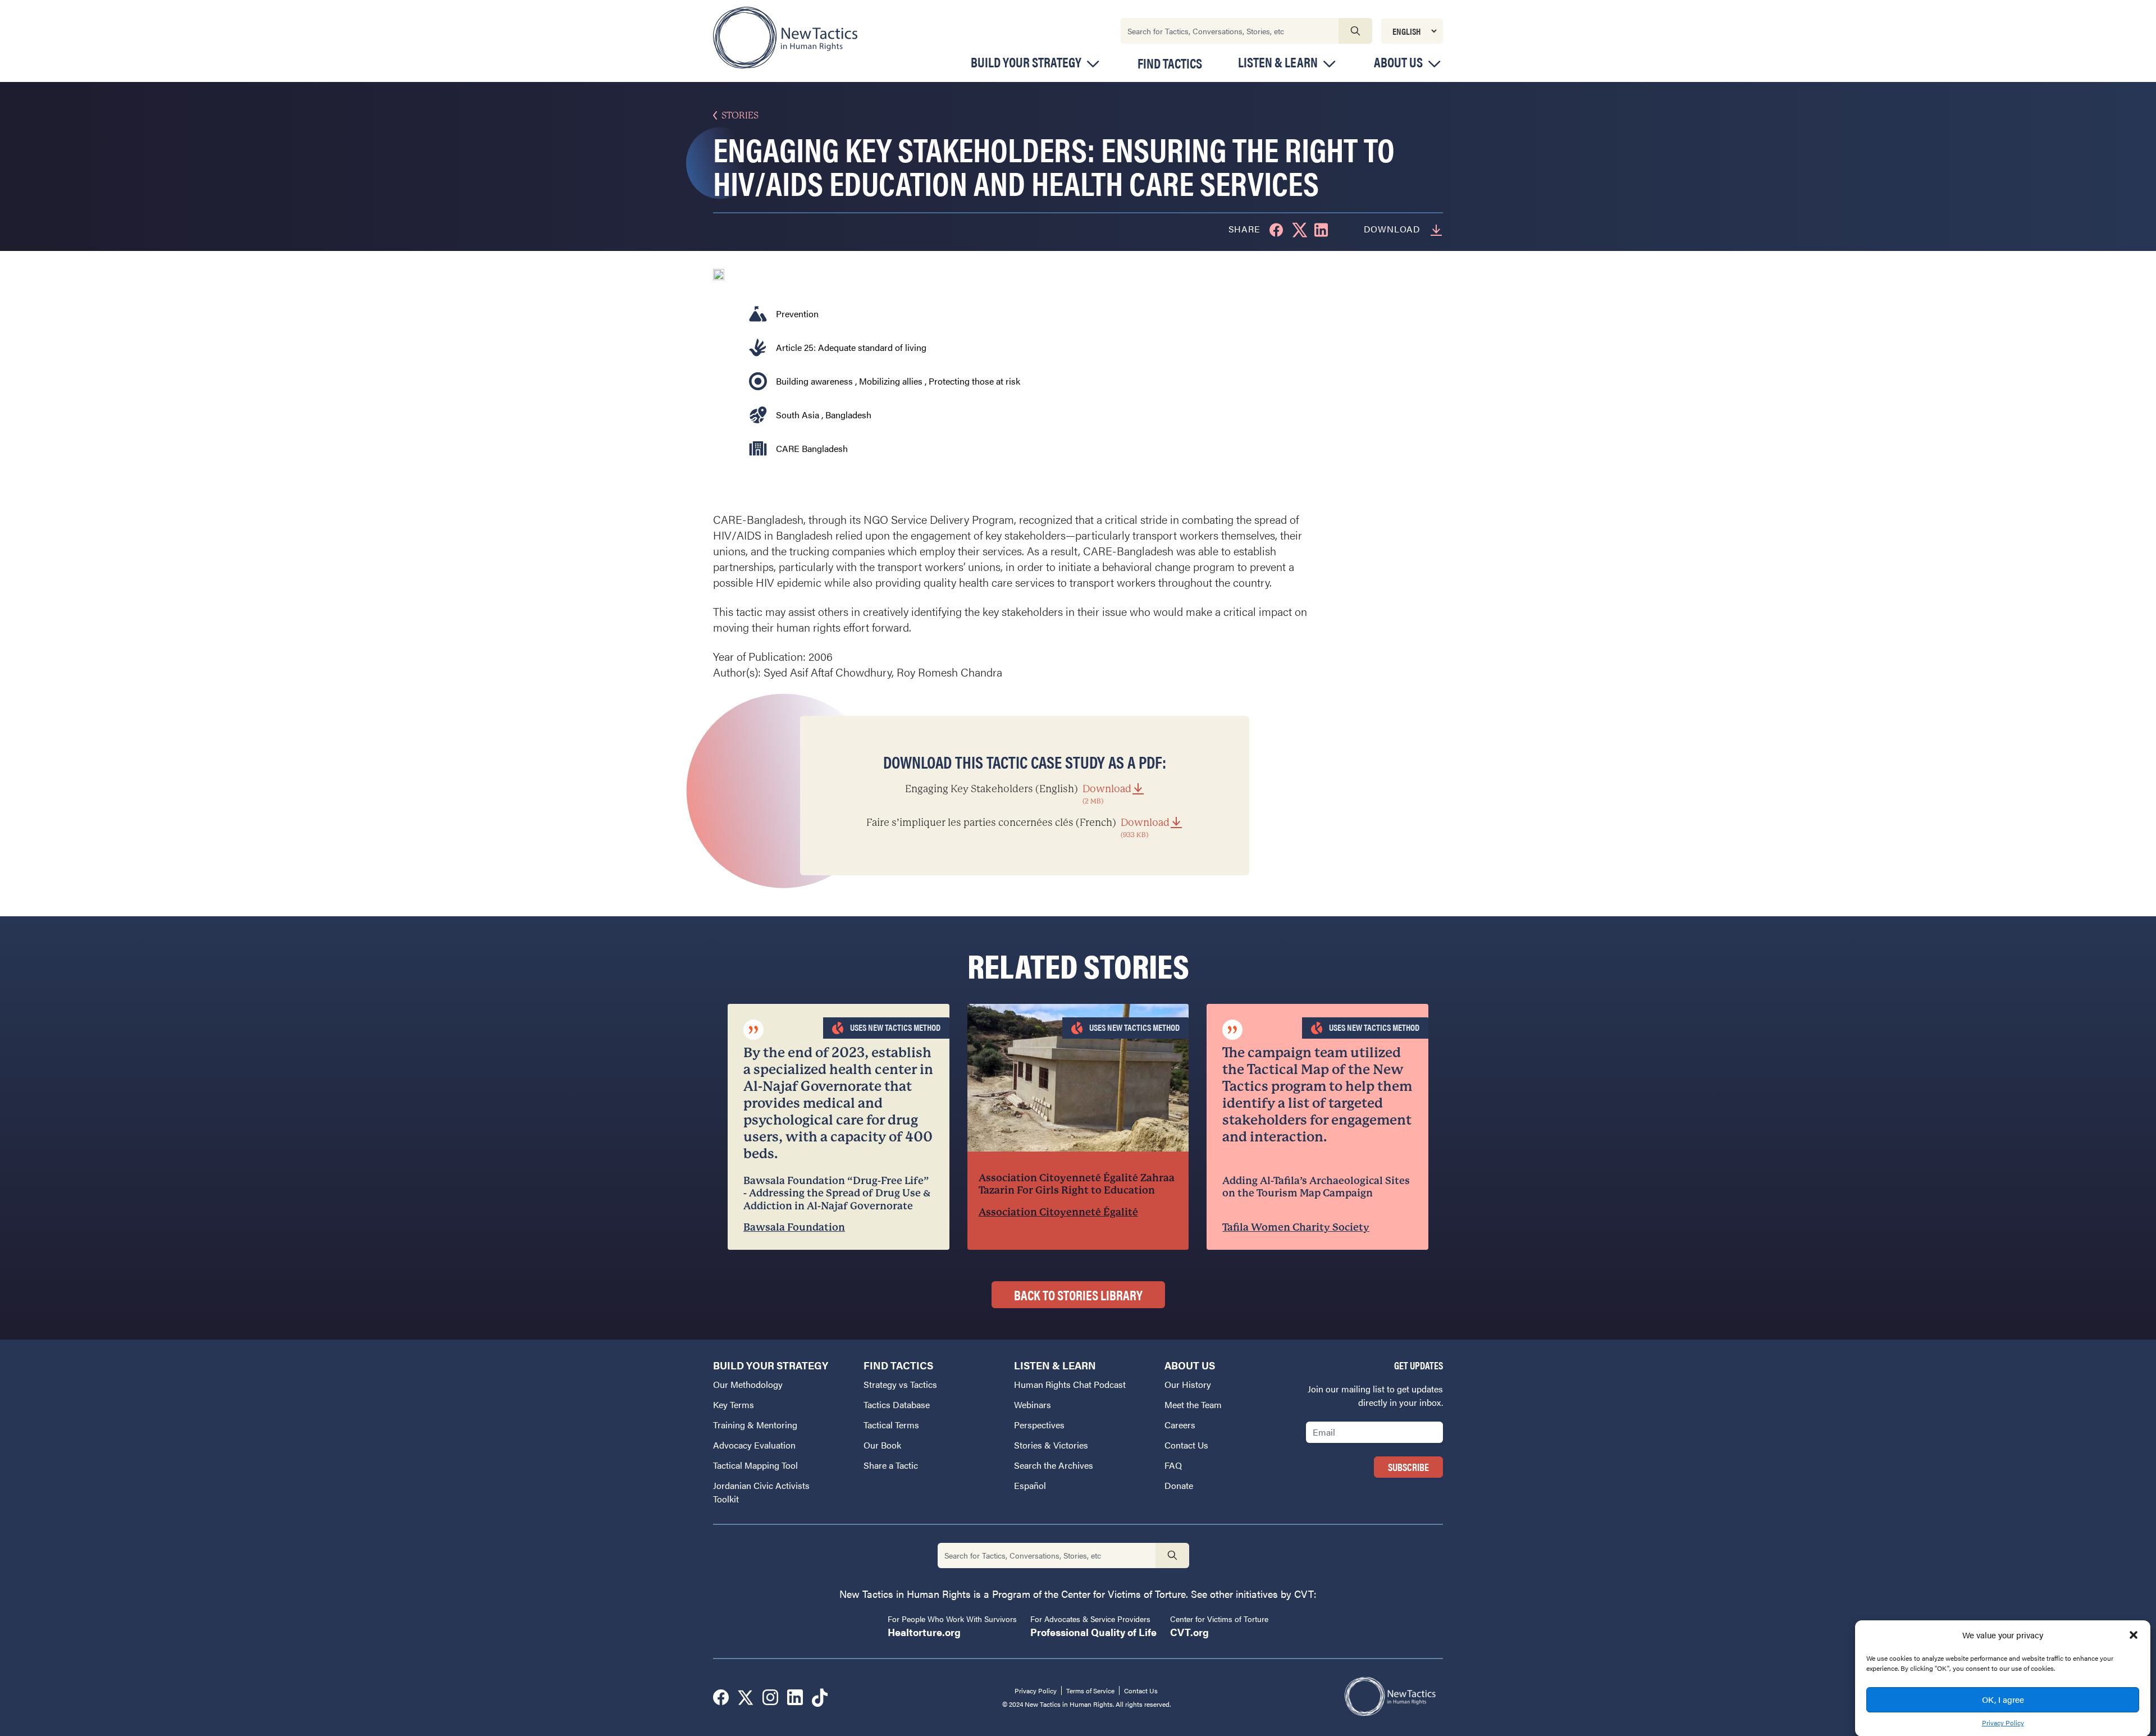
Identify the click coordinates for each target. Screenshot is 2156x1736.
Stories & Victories (1051, 1445)
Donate (1179, 1485)
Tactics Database (897, 1404)
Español (1030, 1485)
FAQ (1173, 1465)
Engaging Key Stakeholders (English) (1018, 794)
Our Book (882, 1445)
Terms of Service (1090, 1691)
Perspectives (1039, 1425)
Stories (740, 115)
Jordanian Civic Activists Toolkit (761, 1492)
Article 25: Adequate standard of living (851, 347)
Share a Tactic (891, 1465)
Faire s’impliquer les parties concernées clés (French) (1018, 828)
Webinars (1033, 1404)
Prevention (797, 314)
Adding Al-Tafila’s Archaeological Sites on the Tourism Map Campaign (1316, 1187)
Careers (1180, 1425)
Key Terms (734, 1404)
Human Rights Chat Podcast (1070, 1384)
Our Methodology (748, 1384)
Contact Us (1186, 1445)
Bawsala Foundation (794, 1227)
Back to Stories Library (1078, 1295)
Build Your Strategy (1026, 62)
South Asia (798, 415)
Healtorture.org (924, 1632)
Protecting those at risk (974, 381)
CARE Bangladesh (812, 448)
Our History (1188, 1384)
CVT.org (1189, 1632)
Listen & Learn (1278, 62)
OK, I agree (2003, 1699)
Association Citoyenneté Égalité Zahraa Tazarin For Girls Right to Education (1077, 1184)
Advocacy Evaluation (754, 1445)
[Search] (1355, 31)
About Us (1398, 62)
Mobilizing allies (891, 381)
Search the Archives (1054, 1465)
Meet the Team (1193, 1404)
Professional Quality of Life (1093, 1632)
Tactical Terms (891, 1425)
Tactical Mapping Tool (755, 1465)
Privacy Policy (2003, 1723)
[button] (2134, 1635)
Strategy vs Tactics (900, 1384)
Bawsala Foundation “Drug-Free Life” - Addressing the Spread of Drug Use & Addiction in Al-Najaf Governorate (837, 1193)
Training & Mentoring (755, 1425)
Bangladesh (848, 415)
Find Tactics (1170, 63)
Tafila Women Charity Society (1296, 1227)
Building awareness (814, 381)
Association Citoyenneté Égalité (1058, 1212)
